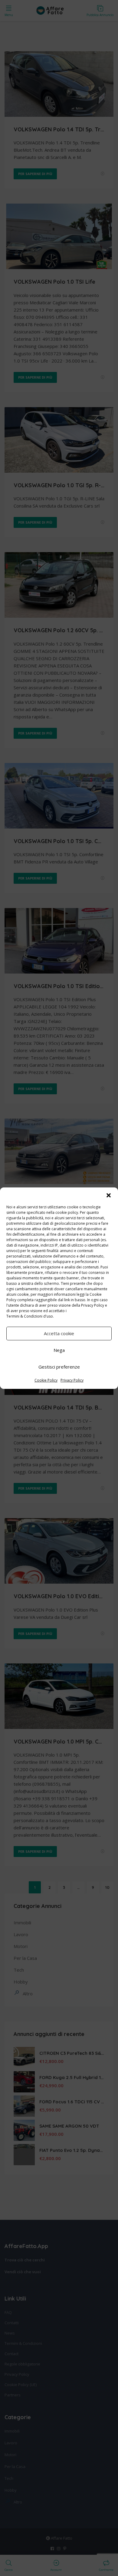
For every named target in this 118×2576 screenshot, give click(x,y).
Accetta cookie (59, 1333)
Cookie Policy (46, 1380)
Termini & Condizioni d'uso (30, 1316)
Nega (59, 1350)
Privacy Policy (93, 1305)
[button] (109, 1195)
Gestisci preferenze (59, 1367)
